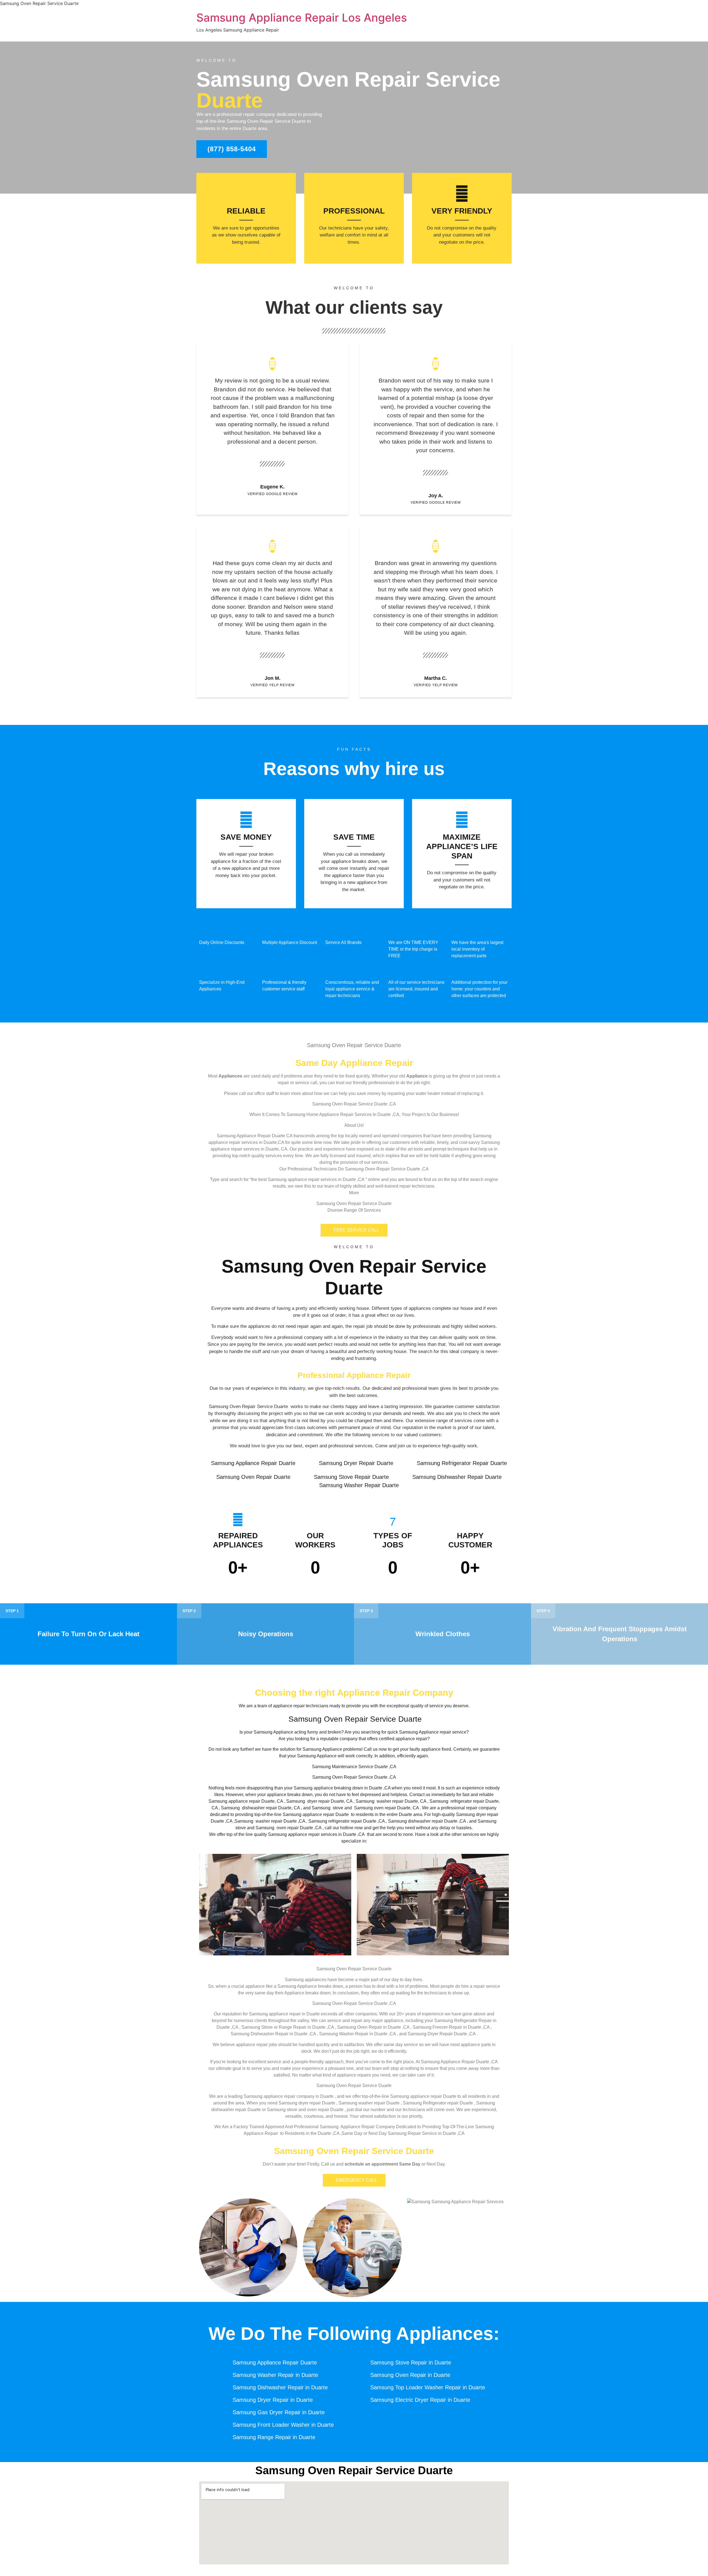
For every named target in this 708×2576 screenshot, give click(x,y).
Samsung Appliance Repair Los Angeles (302, 18)
